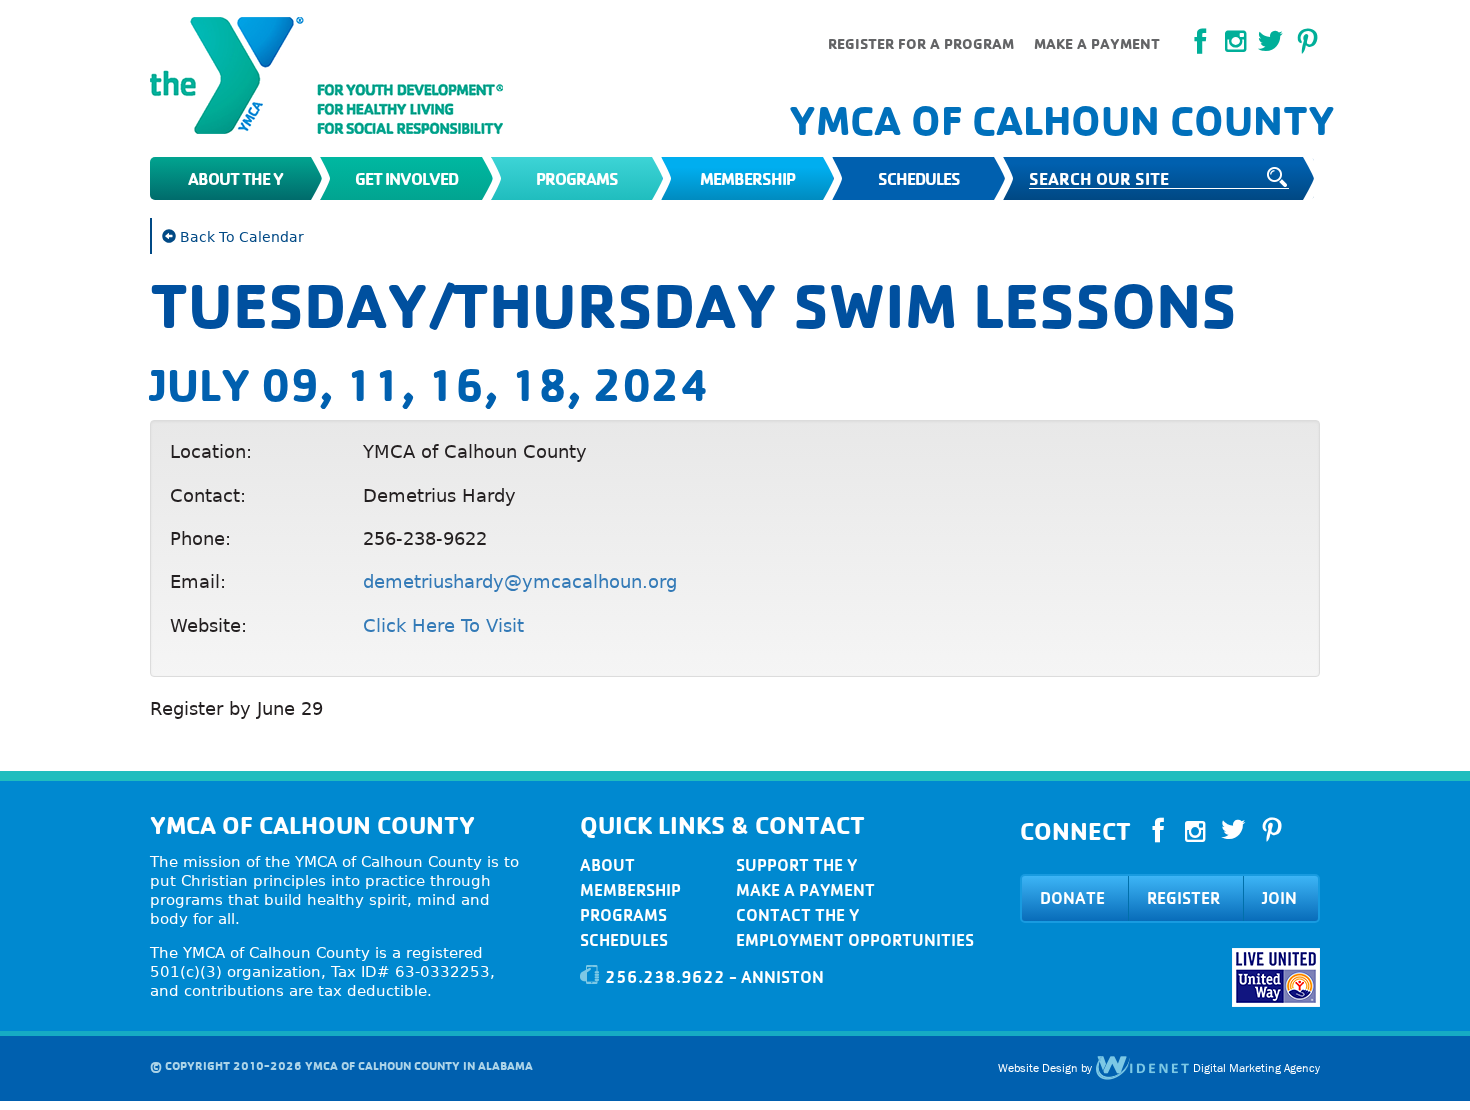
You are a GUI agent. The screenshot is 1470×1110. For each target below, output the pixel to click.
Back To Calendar (240, 237)
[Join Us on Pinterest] (1307, 42)
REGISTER (1183, 898)
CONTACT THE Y (797, 915)
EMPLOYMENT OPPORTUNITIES (855, 940)
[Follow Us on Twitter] (1270, 42)
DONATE (1072, 898)
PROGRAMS (623, 915)
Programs (577, 178)
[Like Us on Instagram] (1195, 832)
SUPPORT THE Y (796, 865)
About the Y (235, 178)
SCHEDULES (624, 940)
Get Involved (406, 178)
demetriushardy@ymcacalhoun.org (520, 581)
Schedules (919, 178)
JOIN (1279, 898)
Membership (747, 178)
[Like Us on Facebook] (1200, 42)
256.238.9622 (665, 977)
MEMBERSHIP (630, 890)
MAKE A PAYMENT (805, 890)
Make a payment (1097, 43)
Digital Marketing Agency (1255, 1068)
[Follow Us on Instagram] (1235, 41)
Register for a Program (921, 43)
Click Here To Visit (443, 625)
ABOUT (607, 865)
